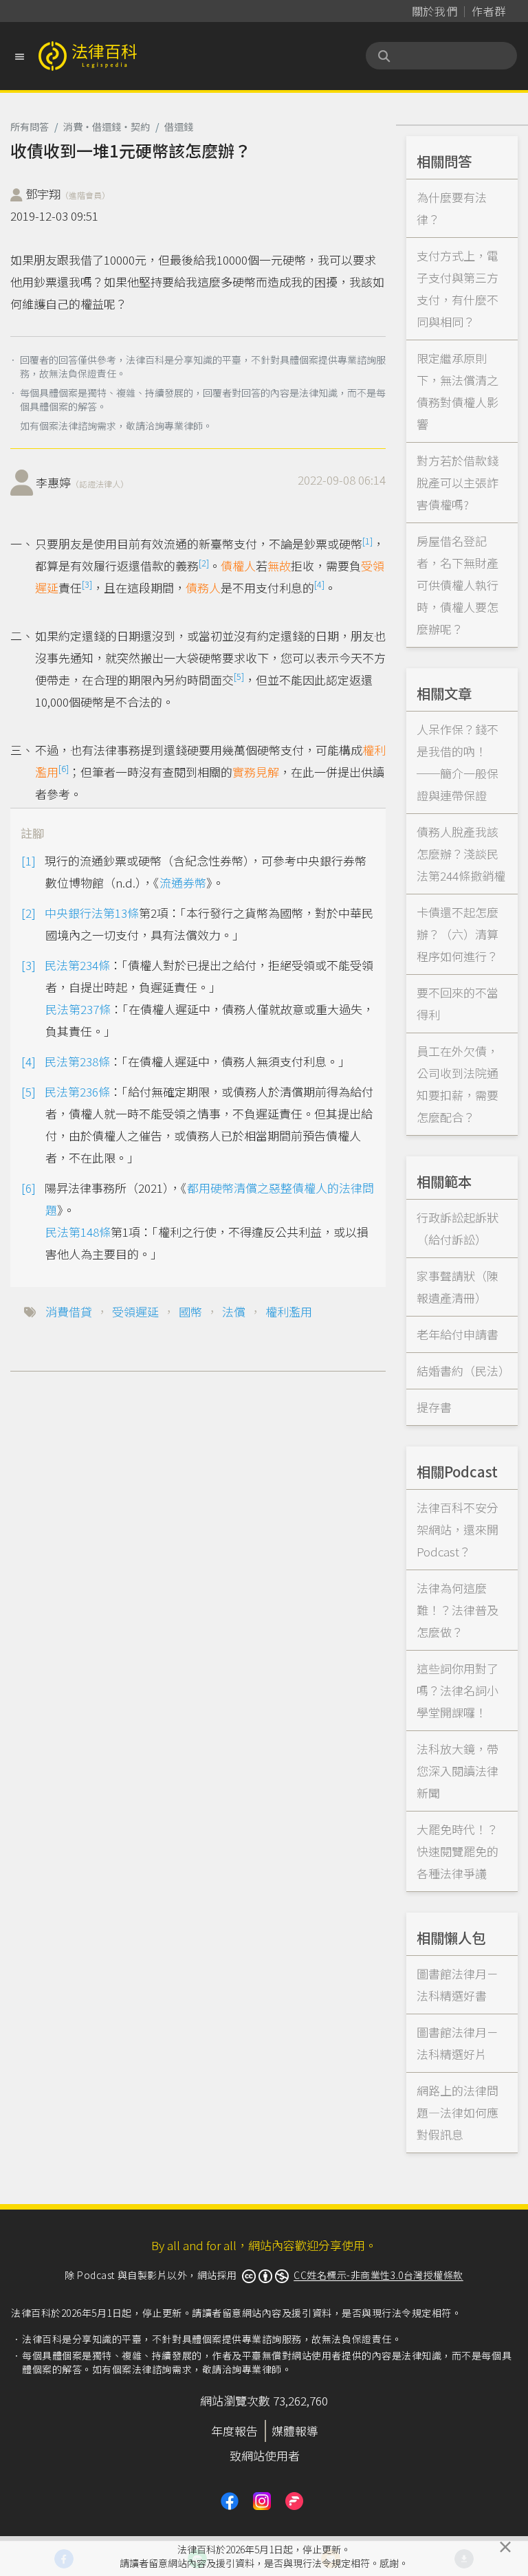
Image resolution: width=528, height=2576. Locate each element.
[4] (319, 584)
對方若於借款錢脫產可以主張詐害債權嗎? (458, 482)
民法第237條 (78, 1009)
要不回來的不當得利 (458, 1003)
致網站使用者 (265, 2455)
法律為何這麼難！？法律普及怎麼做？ (458, 1610)
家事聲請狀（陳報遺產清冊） (458, 1287)
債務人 (203, 587)
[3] (87, 584)
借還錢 (179, 126)
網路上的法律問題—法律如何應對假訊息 (458, 2112)
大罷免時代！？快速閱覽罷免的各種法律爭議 (458, 1851)
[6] (64, 768)
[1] (367, 541)
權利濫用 (289, 1311)
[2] (204, 563)
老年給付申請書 (458, 1334)
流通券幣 (183, 882)
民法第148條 (78, 1232)
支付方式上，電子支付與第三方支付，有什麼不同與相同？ (458, 288)
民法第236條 (77, 1091)
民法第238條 (77, 1061)
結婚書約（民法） (463, 1370)
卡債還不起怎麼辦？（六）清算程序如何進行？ (458, 934)
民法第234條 (77, 965)
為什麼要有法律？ (452, 208)
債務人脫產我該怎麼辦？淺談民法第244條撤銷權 (461, 854)
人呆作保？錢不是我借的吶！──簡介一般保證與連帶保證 (458, 762)
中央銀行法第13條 (92, 913)
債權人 (238, 565)
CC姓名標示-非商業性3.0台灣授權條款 (378, 2275)
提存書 (434, 1407)
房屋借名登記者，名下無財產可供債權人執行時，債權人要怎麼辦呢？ (458, 585)
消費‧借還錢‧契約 (107, 126)
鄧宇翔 (68, 194)
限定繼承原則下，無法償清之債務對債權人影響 (458, 391)
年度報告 (234, 2431)
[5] (239, 676)
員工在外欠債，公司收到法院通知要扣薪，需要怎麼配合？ (458, 1084)
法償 (234, 1311)
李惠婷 (82, 482)
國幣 (190, 1311)
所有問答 (30, 126)
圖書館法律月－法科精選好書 (458, 1984)
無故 (279, 565)
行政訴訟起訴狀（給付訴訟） (458, 1228)
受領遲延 (135, 1311)
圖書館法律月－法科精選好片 (458, 2043)
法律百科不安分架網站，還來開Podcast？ (458, 1529)
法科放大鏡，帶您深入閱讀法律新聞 (458, 1771)
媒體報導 (295, 2431)
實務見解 (256, 772)
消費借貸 (69, 1311)
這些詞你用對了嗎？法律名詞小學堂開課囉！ (458, 1690)
